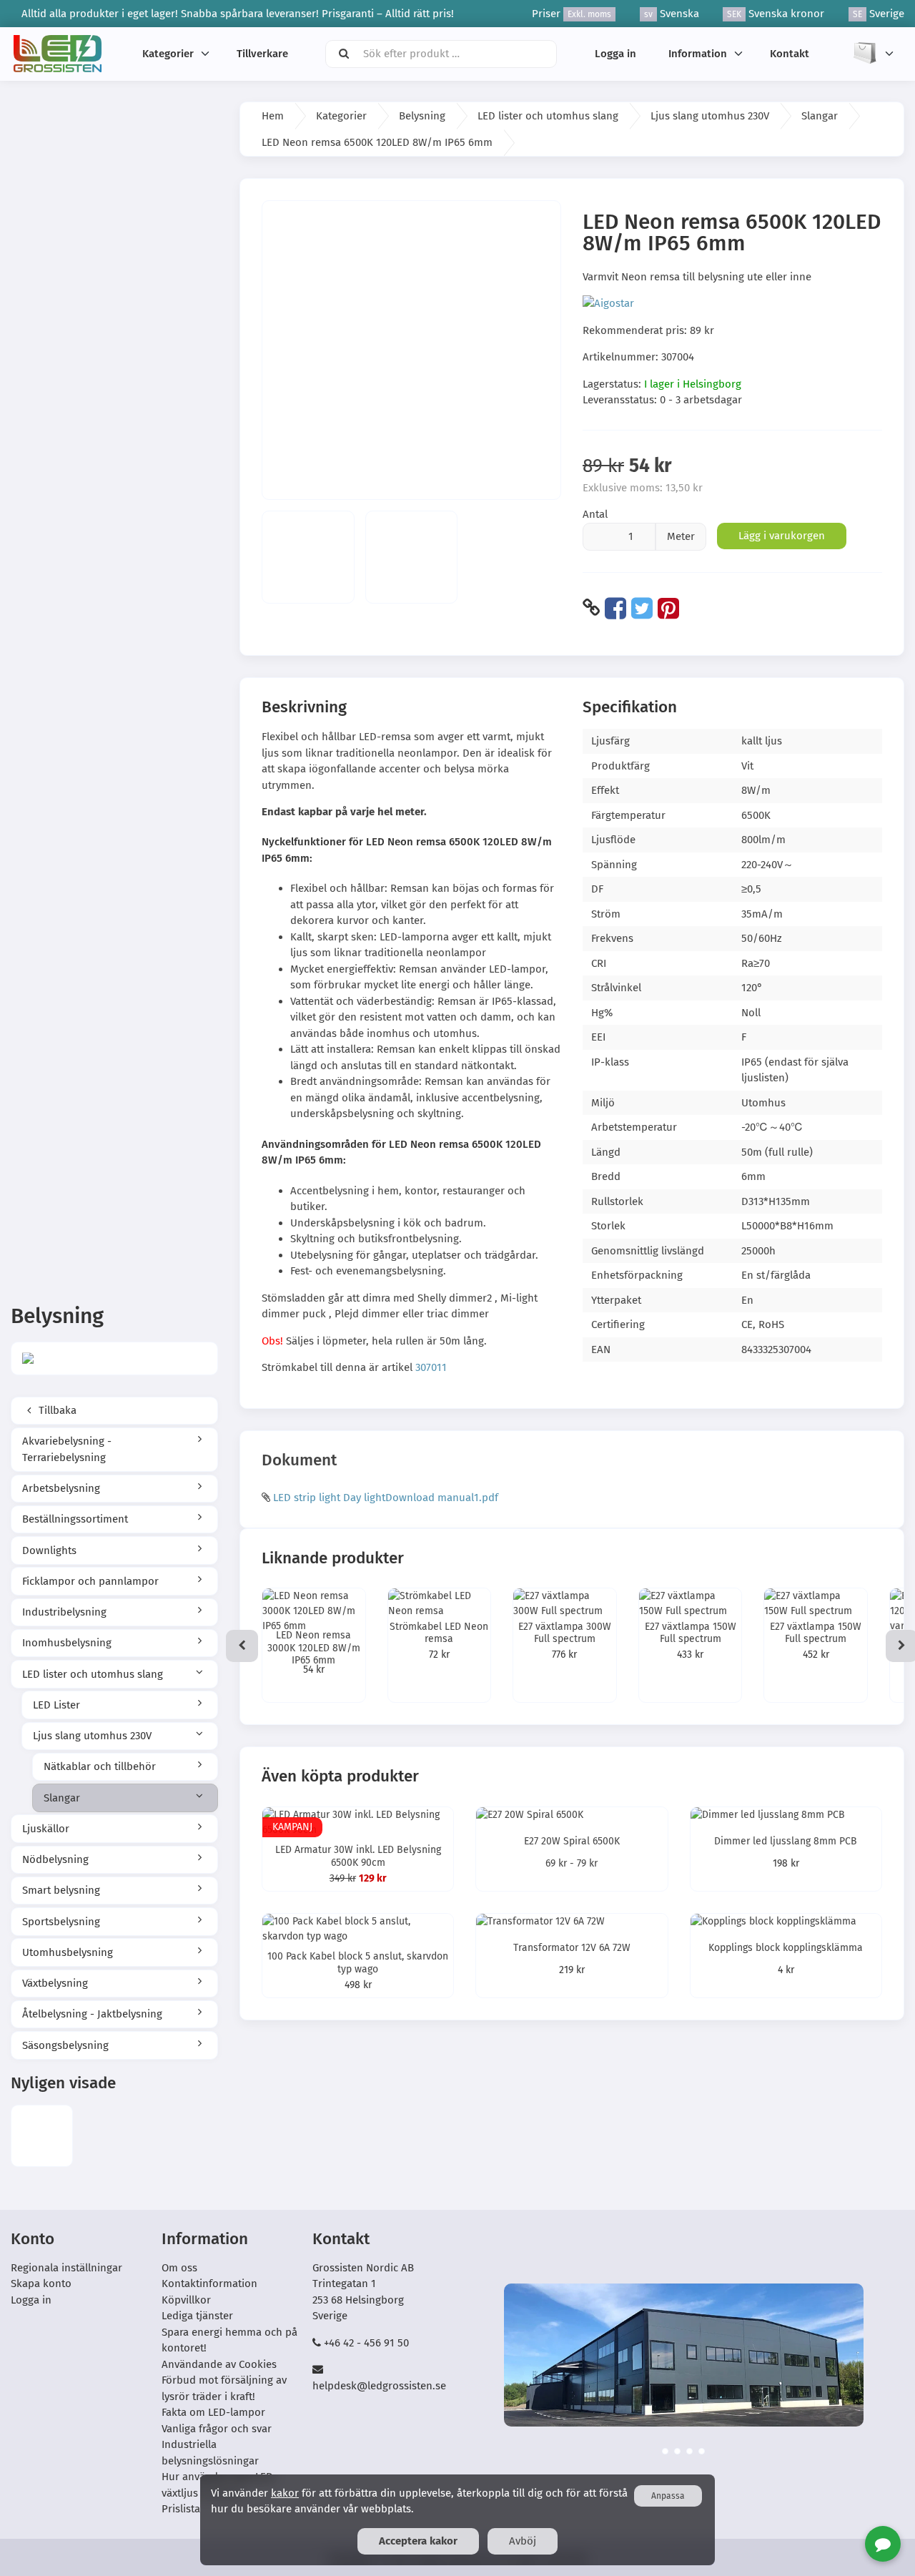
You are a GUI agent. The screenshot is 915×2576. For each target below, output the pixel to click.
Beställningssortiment (75, 1519)
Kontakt (790, 54)
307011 (431, 1367)
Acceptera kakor (418, 2541)
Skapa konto (41, 2284)
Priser (572, 14)
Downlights (49, 1550)
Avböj (523, 2541)
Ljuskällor (46, 1829)
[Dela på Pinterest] (668, 608)
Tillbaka (56, 1410)
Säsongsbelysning (65, 2045)
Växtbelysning (55, 1983)
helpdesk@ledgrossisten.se (379, 2386)
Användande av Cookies (219, 2364)
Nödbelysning (55, 1859)
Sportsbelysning (61, 1922)
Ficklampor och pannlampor (90, 1581)
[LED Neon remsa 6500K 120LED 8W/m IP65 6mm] (42, 2136)
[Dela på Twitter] (642, 608)
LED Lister (56, 1705)
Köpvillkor (186, 2300)
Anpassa (668, 2496)
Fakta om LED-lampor (213, 2412)
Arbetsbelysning (61, 1488)
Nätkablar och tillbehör (100, 1766)
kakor (285, 2493)
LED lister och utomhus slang (93, 1674)
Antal (595, 514)
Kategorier (168, 54)
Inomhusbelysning (67, 1643)
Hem (273, 116)
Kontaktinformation (209, 2284)
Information (698, 54)
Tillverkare (262, 54)
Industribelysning (64, 1612)
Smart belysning (61, 1890)
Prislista (181, 2509)
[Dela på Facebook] (615, 608)
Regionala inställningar (66, 2268)
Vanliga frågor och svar (217, 2429)
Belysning (422, 116)
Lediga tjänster (197, 2316)
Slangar (62, 1798)
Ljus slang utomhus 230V (92, 1736)
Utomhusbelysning (68, 1952)
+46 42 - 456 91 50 (366, 2343)
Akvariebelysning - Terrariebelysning (67, 1449)
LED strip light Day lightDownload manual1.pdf (386, 1498)
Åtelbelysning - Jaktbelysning (92, 2014)
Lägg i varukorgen (782, 536)
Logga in (615, 54)
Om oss (179, 2268)
